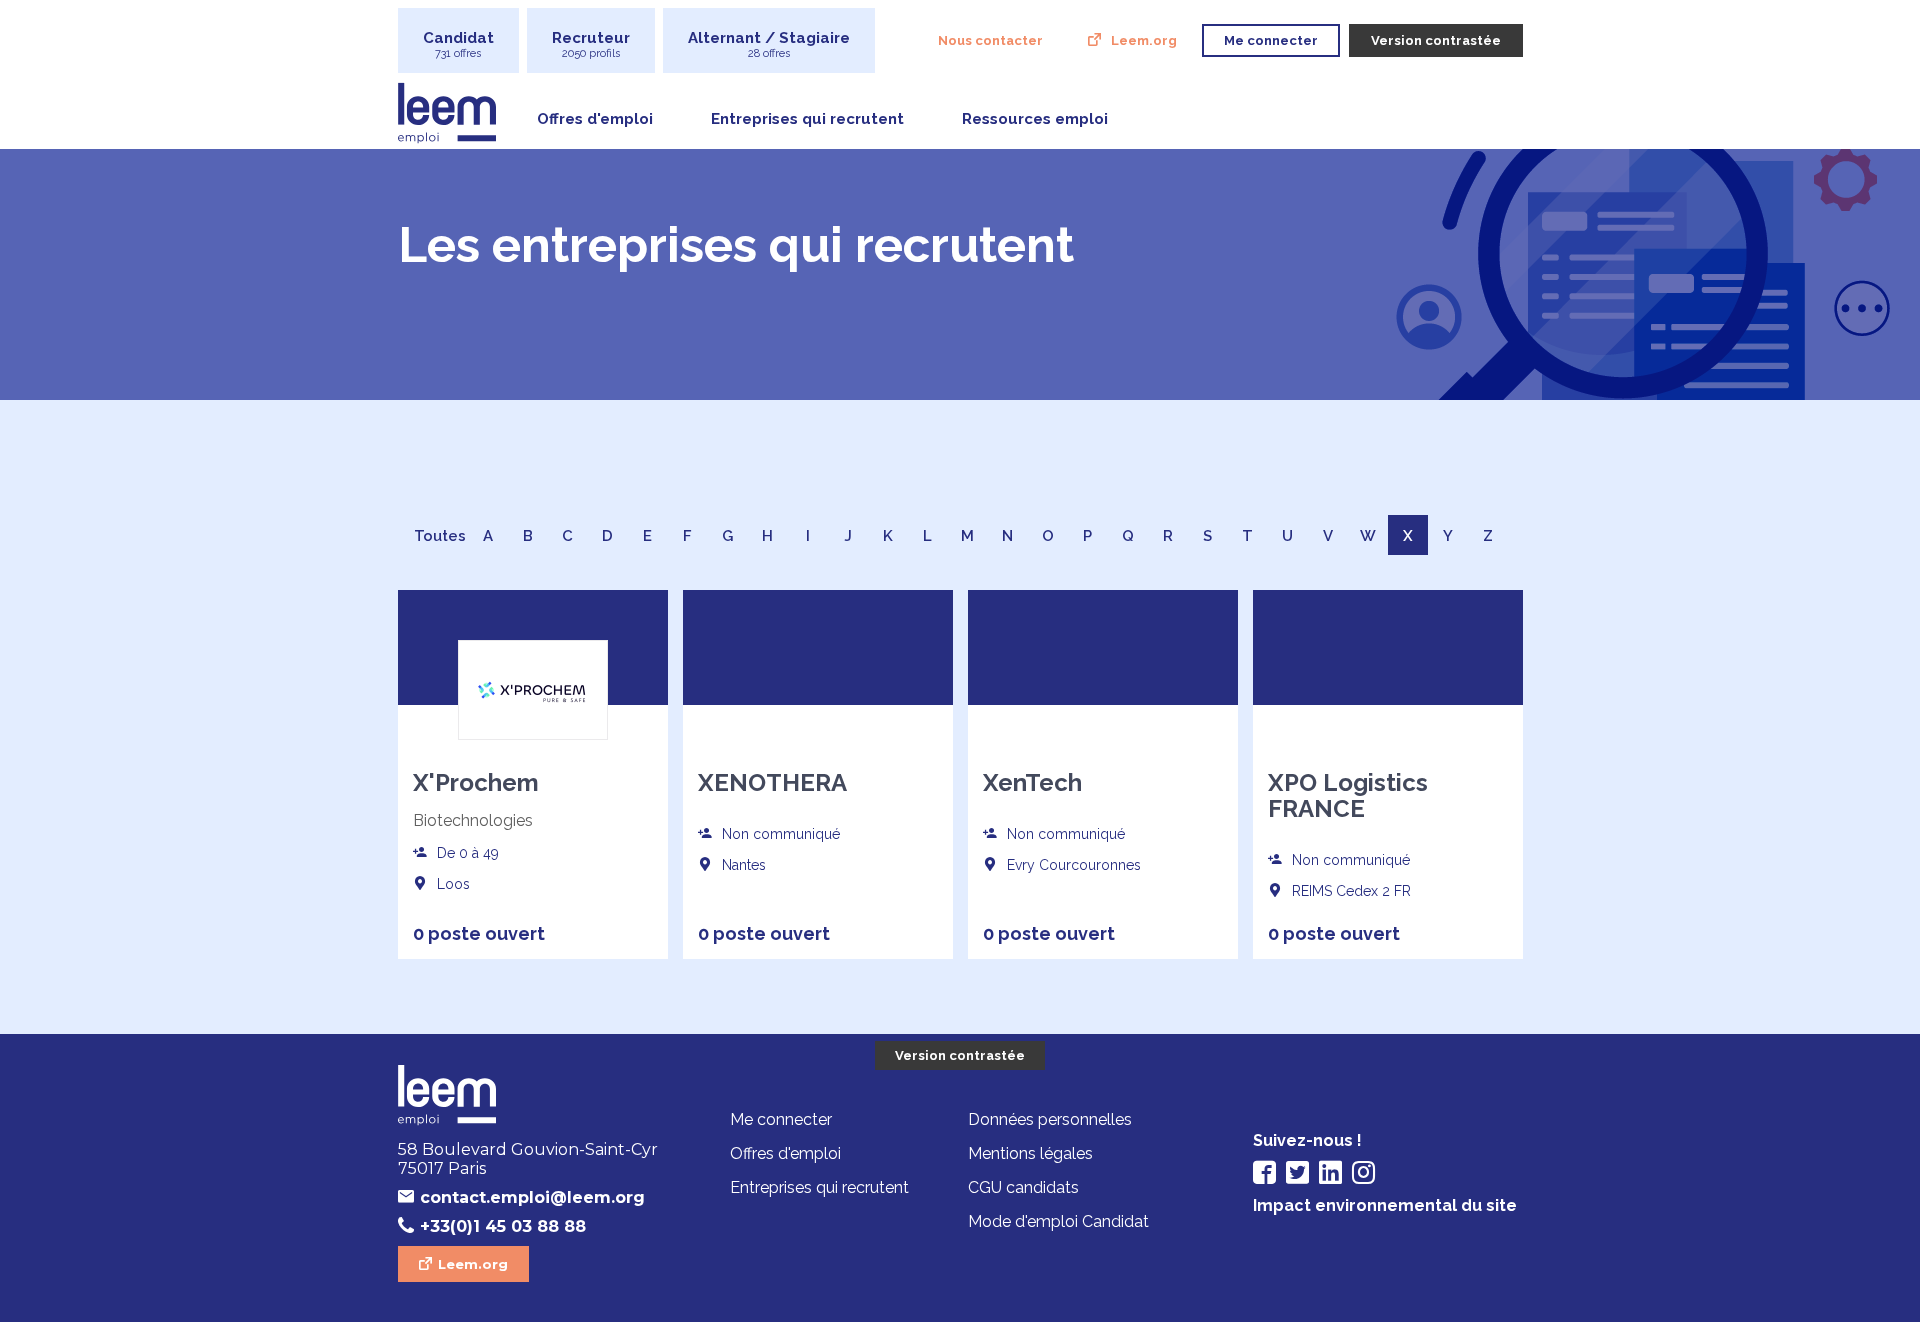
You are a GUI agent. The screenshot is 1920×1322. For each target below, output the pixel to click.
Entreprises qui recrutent (807, 119)
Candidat (458, 44)
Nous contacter (990, 40)
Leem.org (1144, 40)
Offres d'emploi (595, 119)
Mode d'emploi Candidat (1058, 1221)
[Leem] (533, 1097)
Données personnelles (1050, 1119)
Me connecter (781, 1119)
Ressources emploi (1035, 119)
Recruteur (591, 44)
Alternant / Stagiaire (769, 44)
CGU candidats (1023, 1187)
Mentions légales (1030, 1153)
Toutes (440, 536)
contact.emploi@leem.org (532, 1197)
